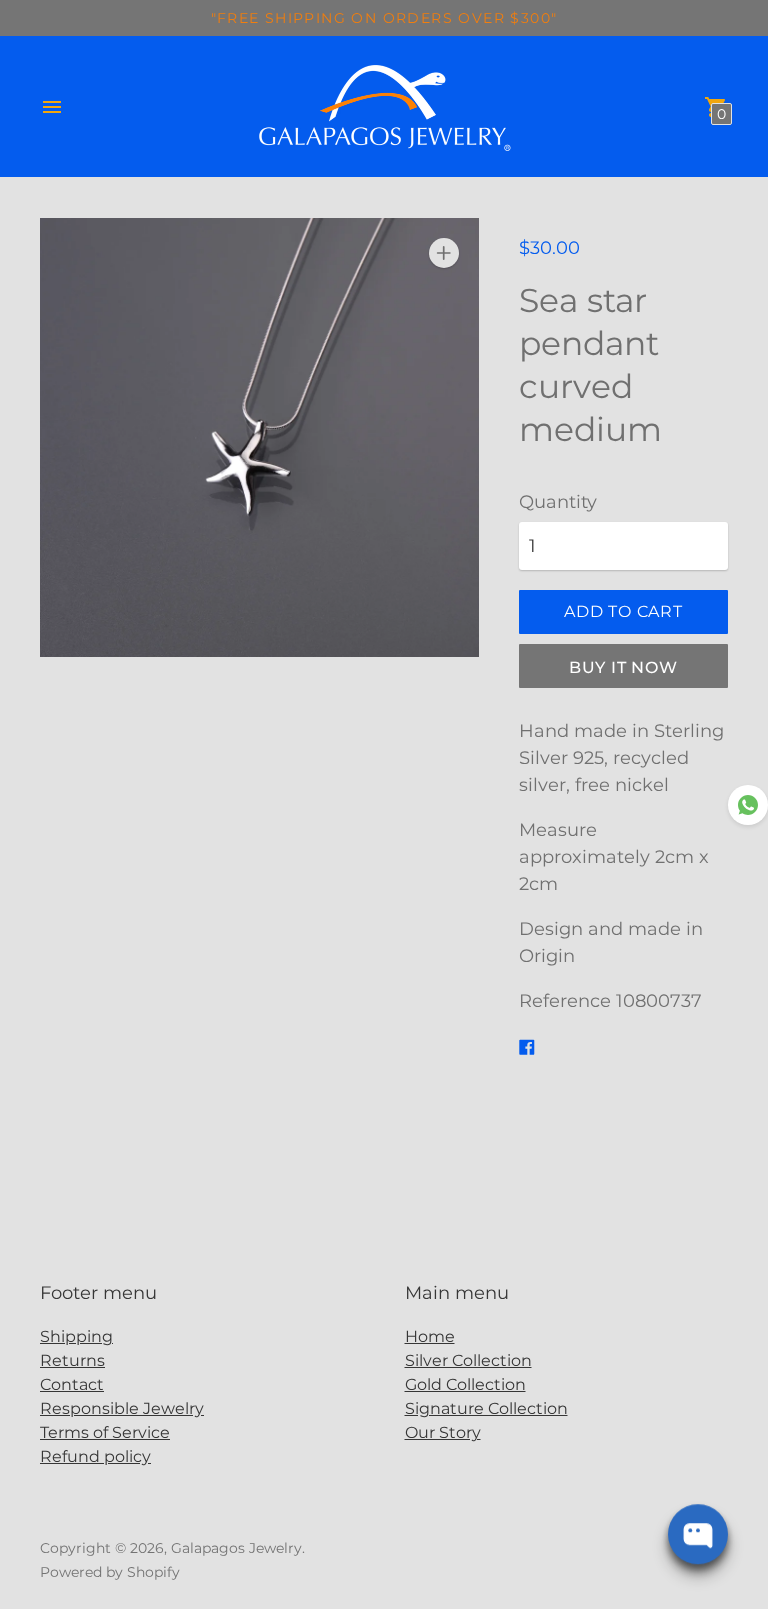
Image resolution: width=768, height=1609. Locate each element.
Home (430, 1336)
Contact (72, 1384)
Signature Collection (486, 1408)
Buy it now (623, 667)
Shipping (76, 1336)
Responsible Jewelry (122, 1408)
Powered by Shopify (110, 1572)
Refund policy (95, 1456)
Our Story (443, 1432)
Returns (72, 1360)
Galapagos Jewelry (236, 1548)
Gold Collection (465, 1384)
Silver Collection (468, 1360)
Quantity (558, 502)
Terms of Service (105, 1432)
